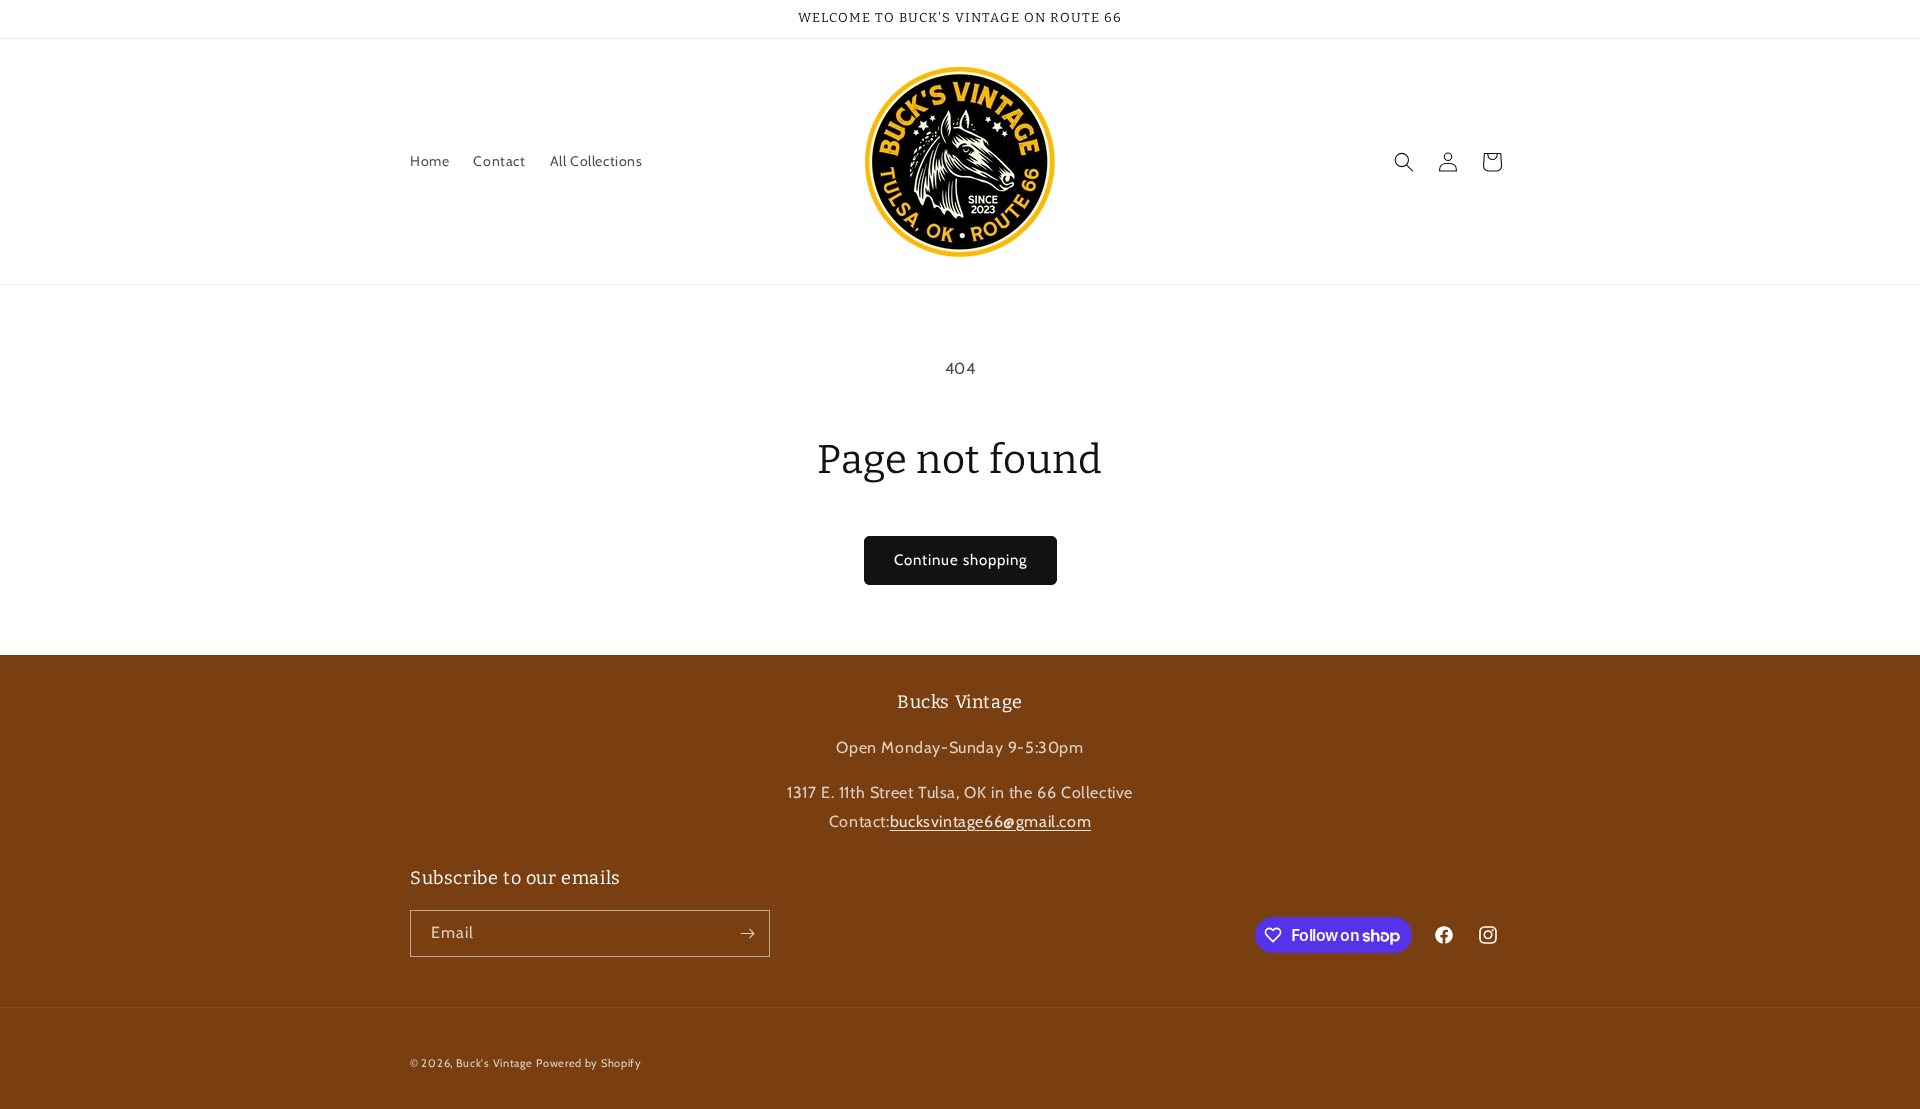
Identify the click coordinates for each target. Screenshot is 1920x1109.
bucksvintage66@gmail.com (990, 821)
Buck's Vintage (494, 1063)
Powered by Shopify (589, 1063)
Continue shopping (960, 560)
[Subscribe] (747, 933)
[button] (1404, 162)
